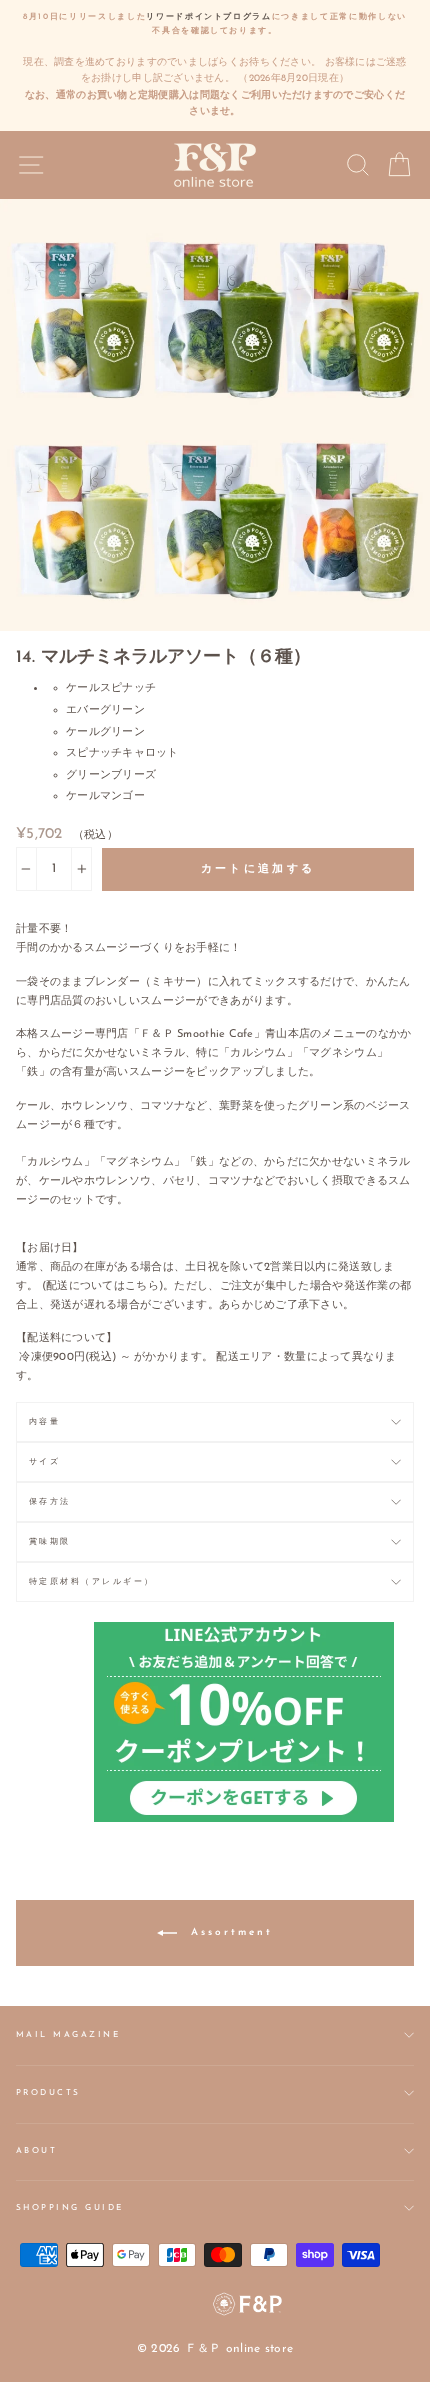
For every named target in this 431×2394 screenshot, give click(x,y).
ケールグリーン (105, 732)
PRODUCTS (48, 2093)
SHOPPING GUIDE (70, 2208)
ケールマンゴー (105, 796)
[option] (215, 65)
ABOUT (36, 2151)
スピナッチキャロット (122, 753)
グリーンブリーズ (111, 775)
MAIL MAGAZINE (68, 2035)
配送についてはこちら (102, 1286)
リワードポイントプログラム (209, 17)
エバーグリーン (105, 710)
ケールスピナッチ (111, 688)
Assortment (229, 1932)
